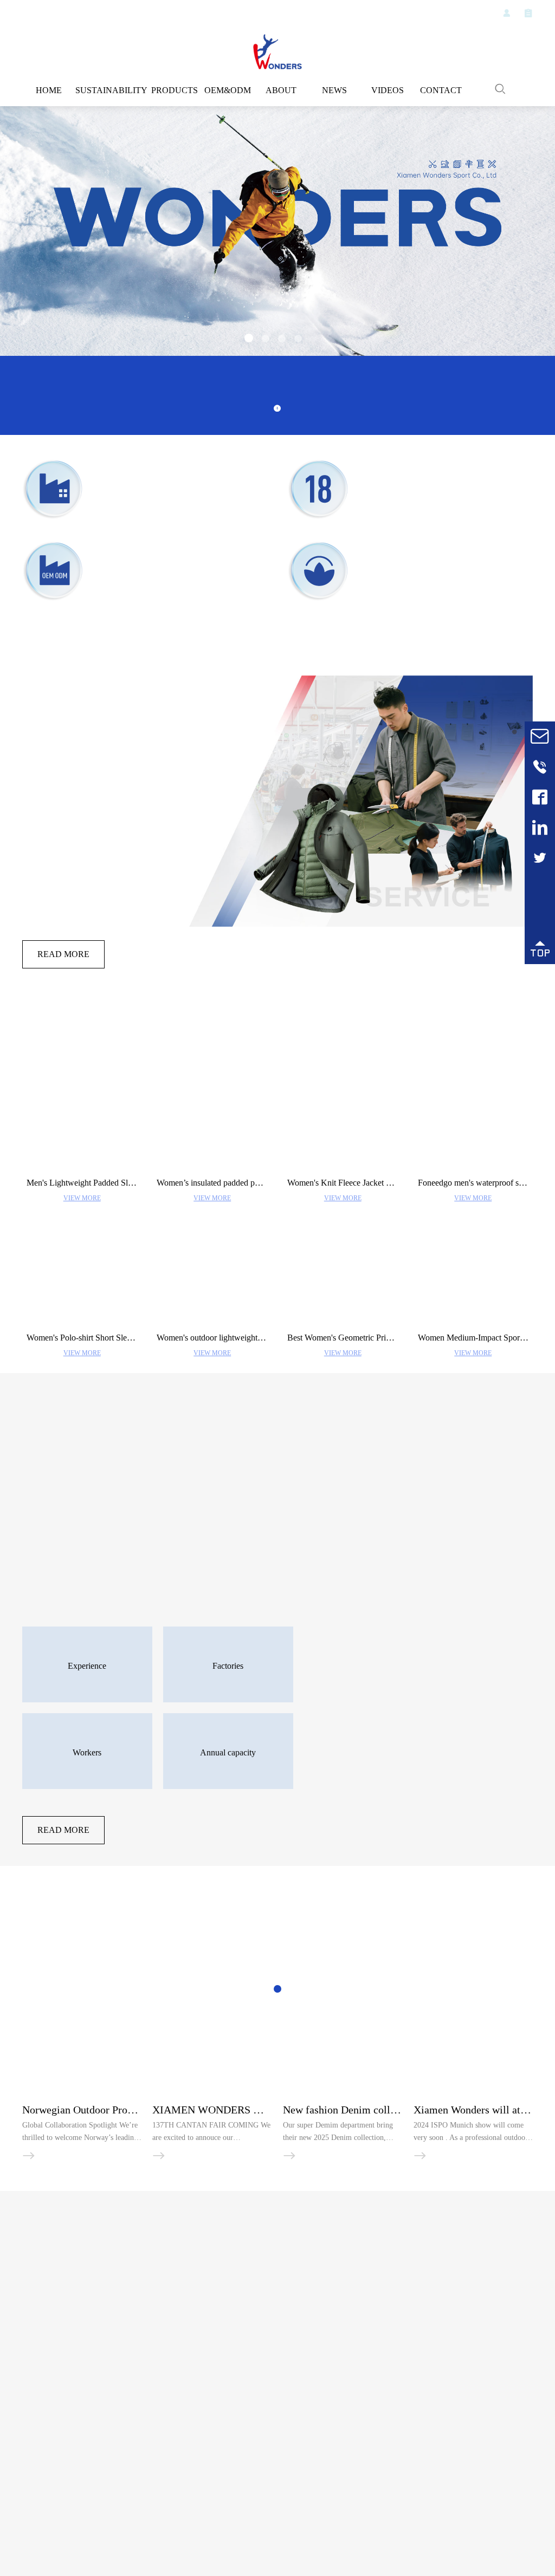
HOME (50, 90)
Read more (63, 954)
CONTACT (441, 90)
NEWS (332, 90)
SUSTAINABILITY (109, 90)
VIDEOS (386, 90)
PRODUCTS (168, 90)
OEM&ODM (222, 90)
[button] (249, 339)
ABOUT (277, 90)
